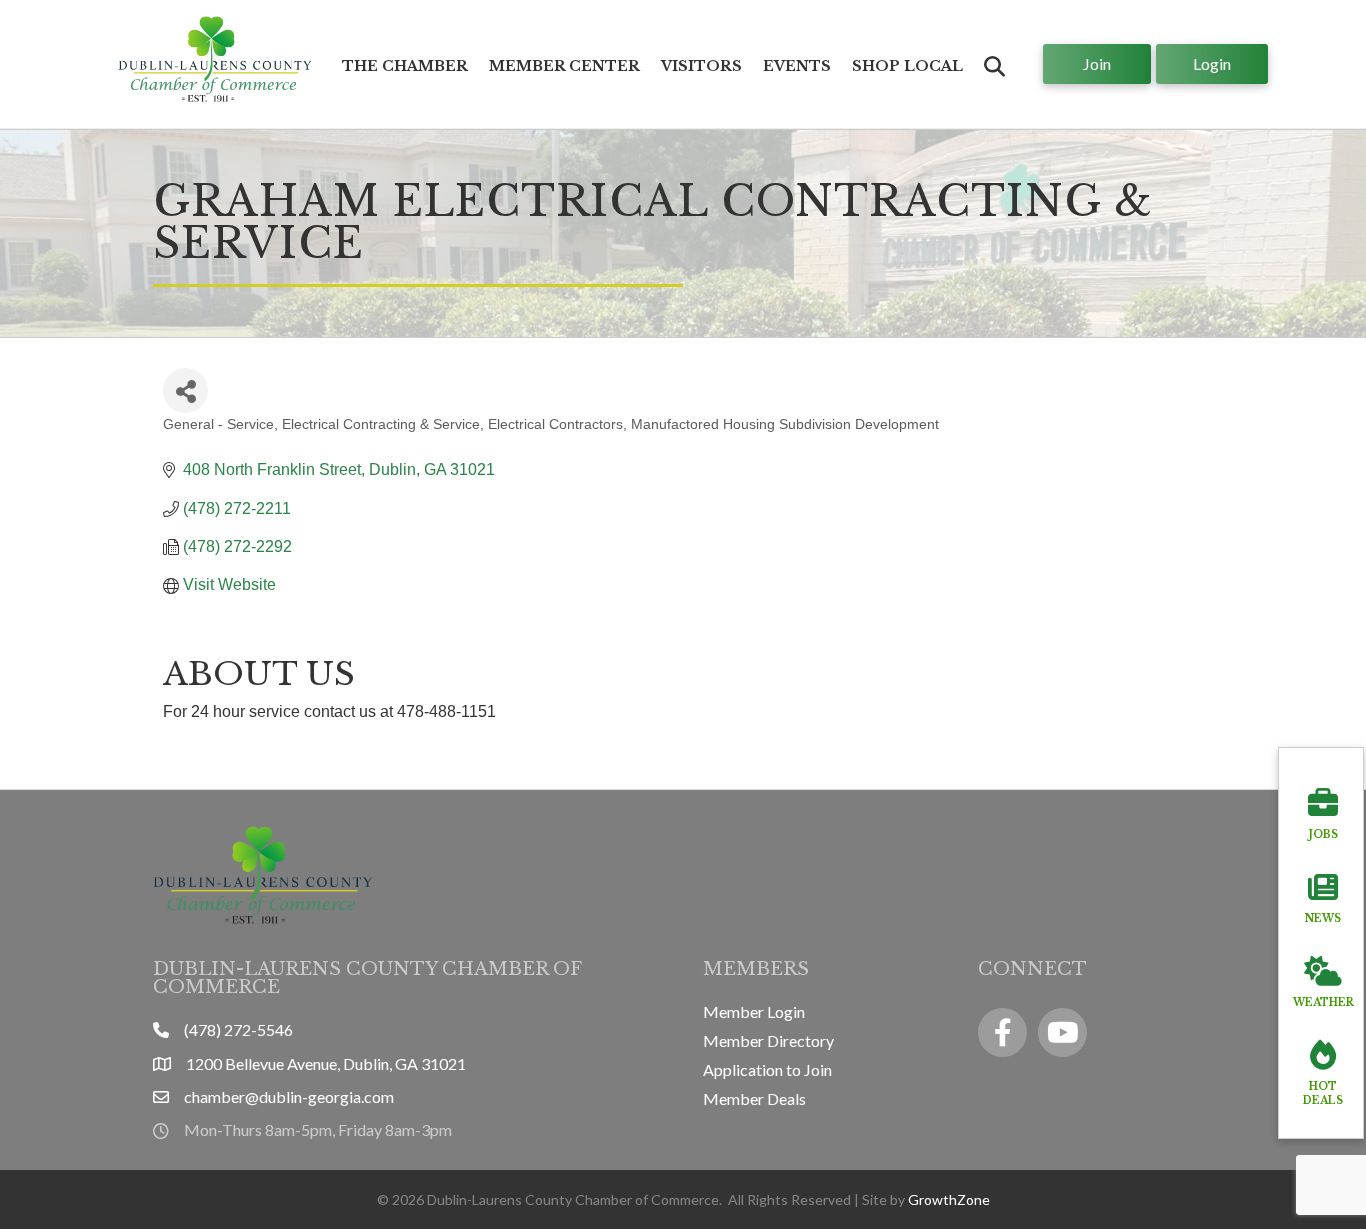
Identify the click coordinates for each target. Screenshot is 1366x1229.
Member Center (564, 66)
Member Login (754, 1011)
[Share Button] (185, 390)
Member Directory (768, 1040)
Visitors (701, 66)
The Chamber (405, 66)
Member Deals (754, 1098)
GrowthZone (949, 1199)
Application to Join (767, 1069)
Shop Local (907, 66)
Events (797, 66)
